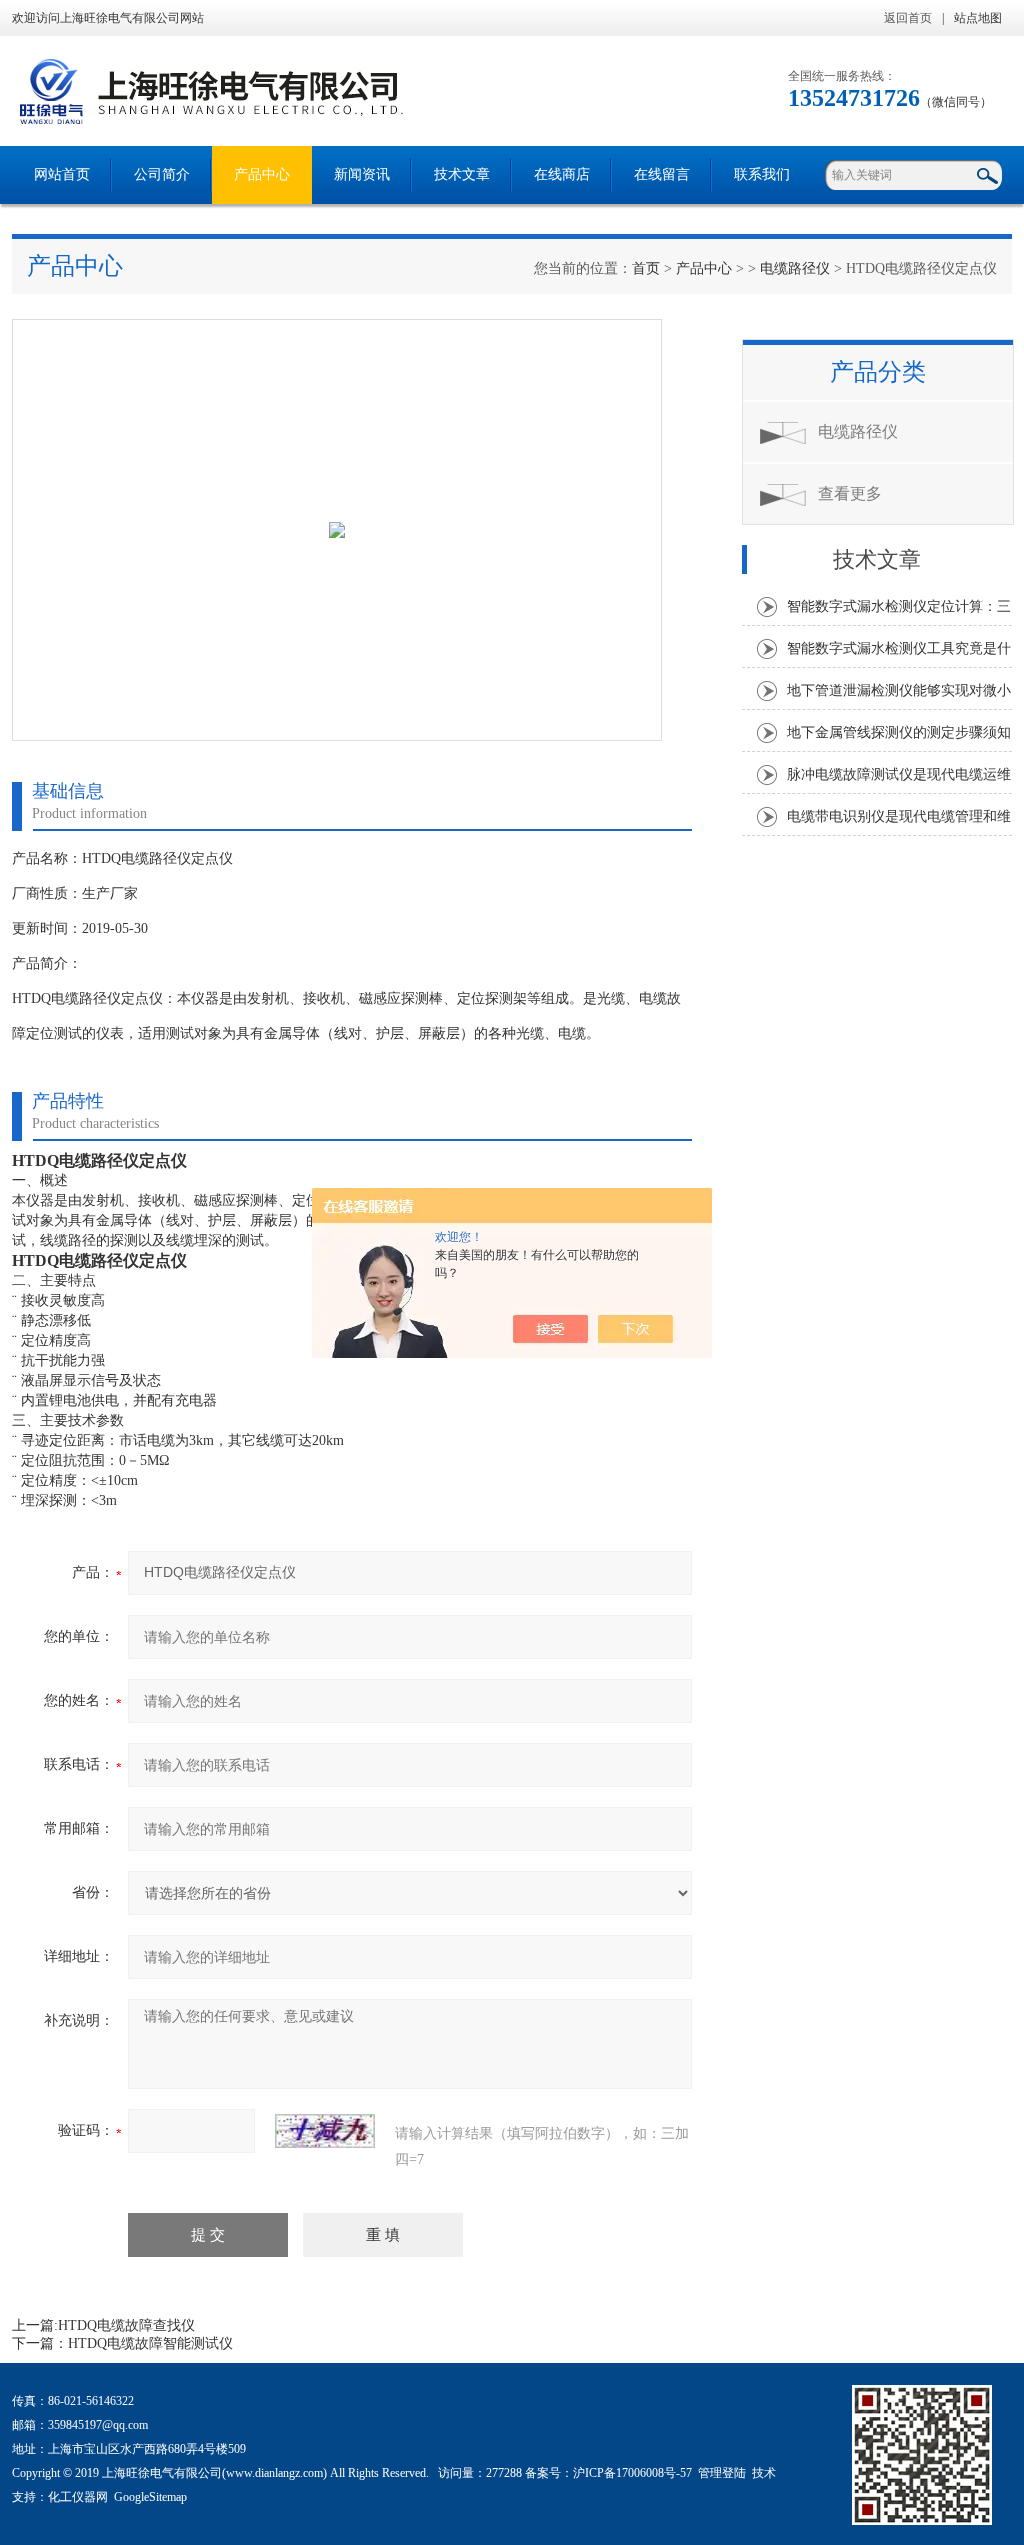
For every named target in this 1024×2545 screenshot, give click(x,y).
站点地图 (978, 18)
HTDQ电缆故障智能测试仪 (150, 2343)
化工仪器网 (78, 2497)
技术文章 (462, 174)
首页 (646, 268)
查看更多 (850, 493)
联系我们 (762, 174)
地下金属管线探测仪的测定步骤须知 (899, 732)
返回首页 (908, 18)
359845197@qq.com (98, 2425)
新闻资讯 (362, 174)
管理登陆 (722, 2473)
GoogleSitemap (150, 2497)
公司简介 (162, 174)
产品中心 (262, 174)
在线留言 (662, 174)
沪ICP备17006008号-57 (632, 2473)
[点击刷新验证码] (325, 2131)
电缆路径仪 (795, 268)
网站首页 (62, 174)
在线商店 (562, 174)
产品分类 (878, 372)
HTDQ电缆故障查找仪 (126, 2325)
